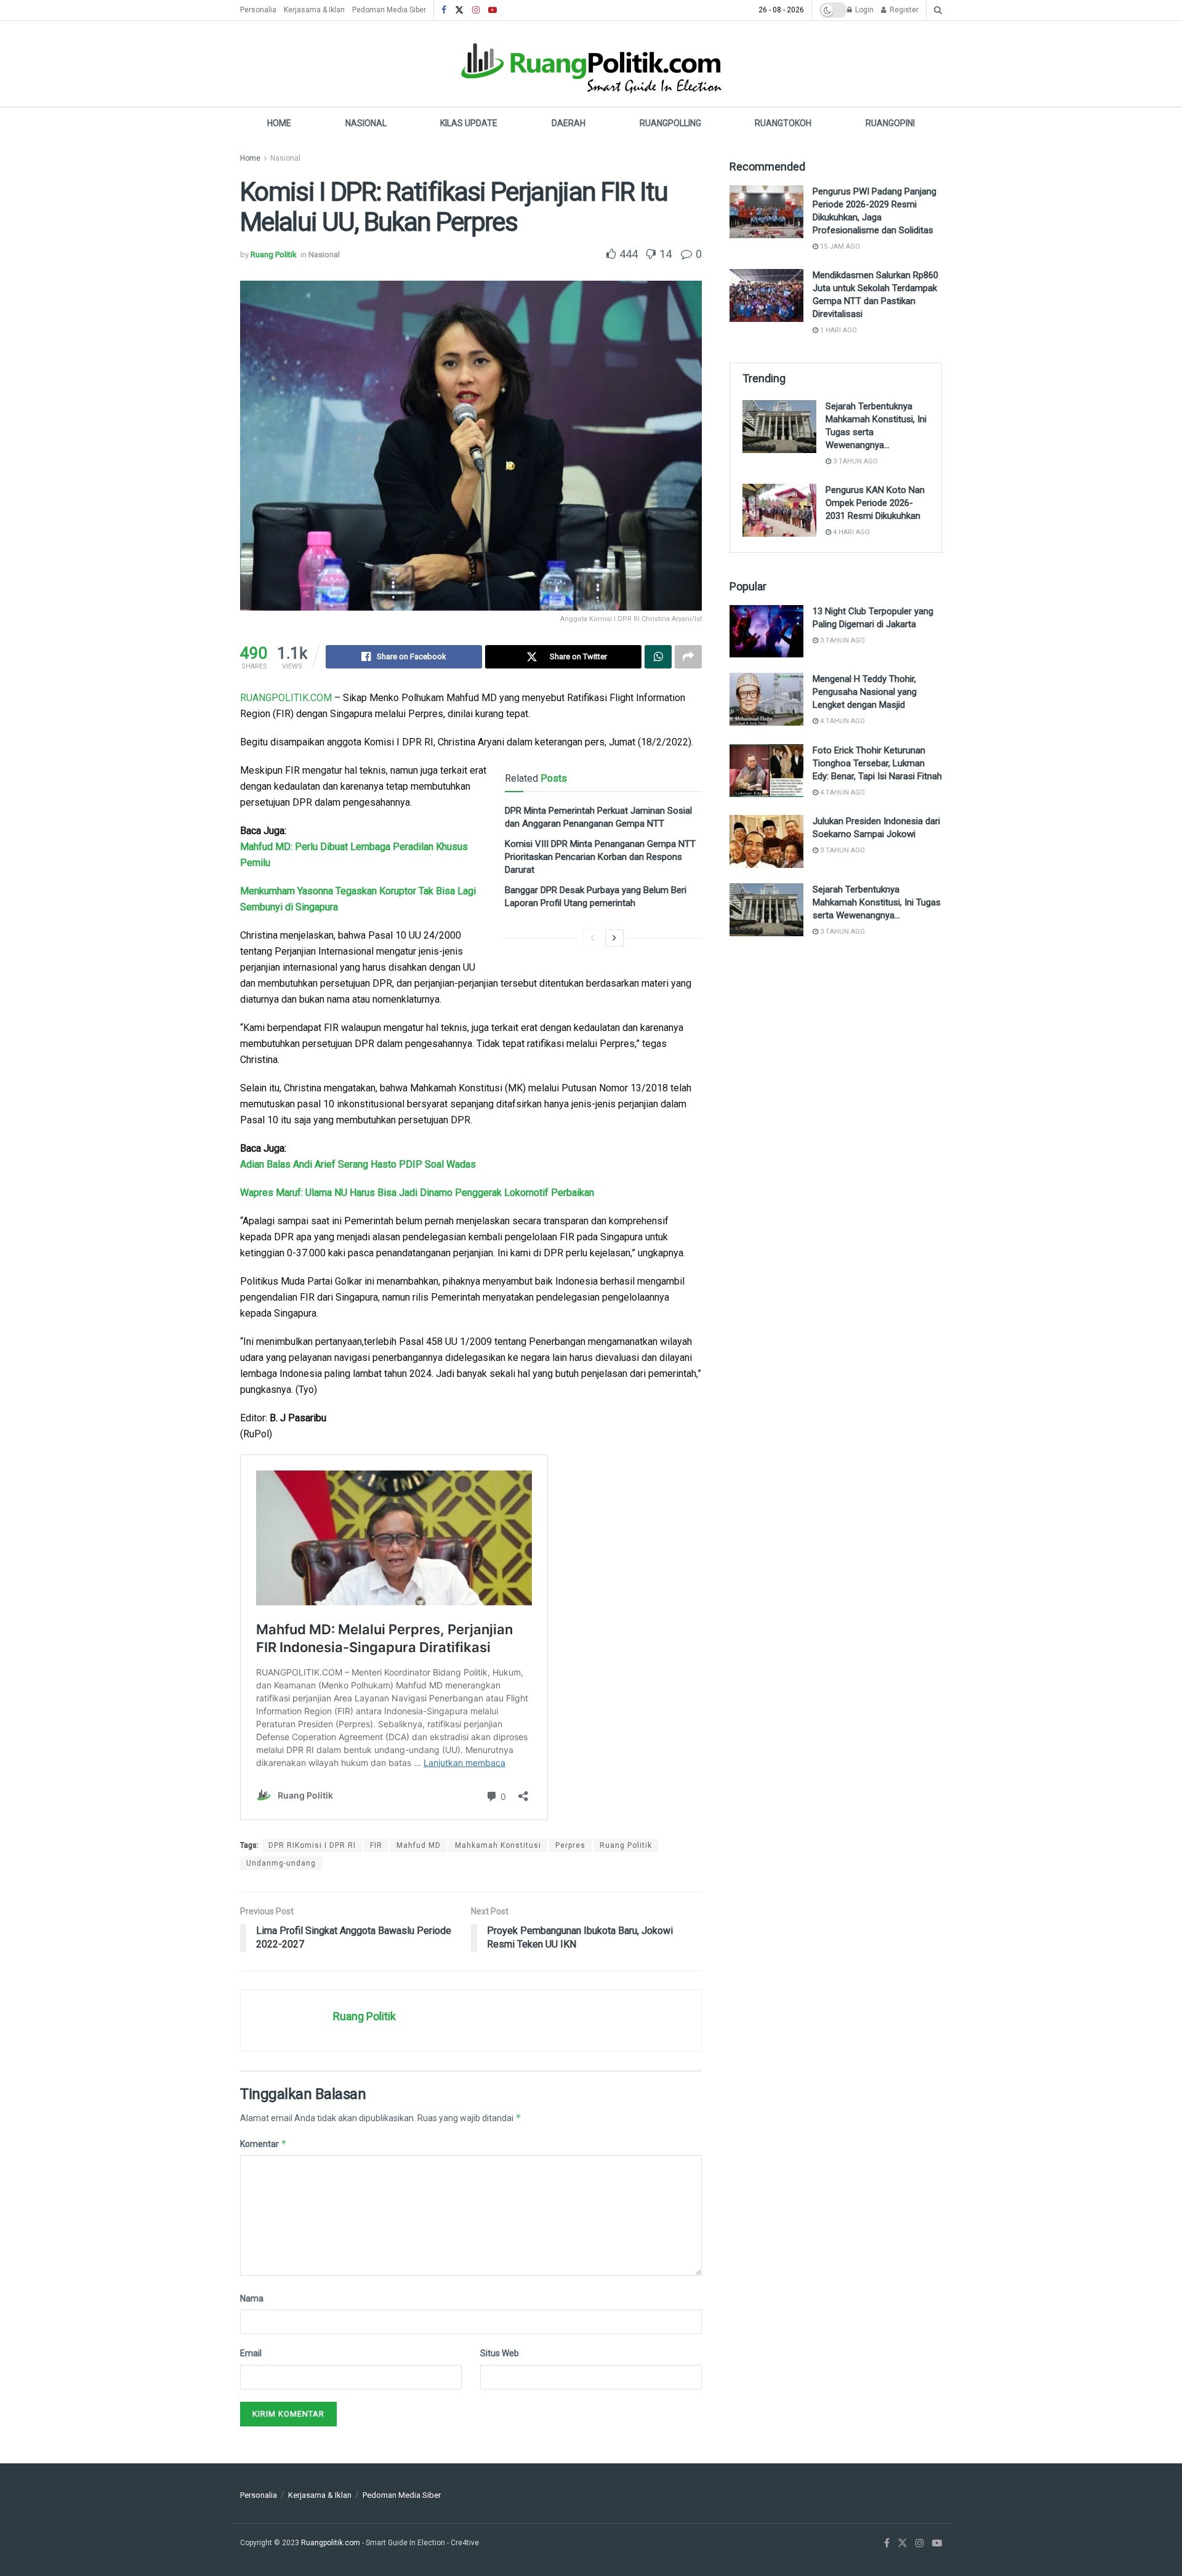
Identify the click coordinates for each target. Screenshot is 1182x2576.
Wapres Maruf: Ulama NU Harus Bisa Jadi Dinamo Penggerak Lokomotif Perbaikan (417, 1193)
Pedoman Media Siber (389, 10)
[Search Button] (938, 10)
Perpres (570, 1845)
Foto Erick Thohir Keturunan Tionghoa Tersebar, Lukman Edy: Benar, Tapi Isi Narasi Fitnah (877, 763)
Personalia (258, 10)
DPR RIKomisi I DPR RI (312, 1845)
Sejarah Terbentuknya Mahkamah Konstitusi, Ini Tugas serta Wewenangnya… (877, 902)
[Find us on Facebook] (444, 10)
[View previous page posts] (592, 938)
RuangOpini (890, 123)
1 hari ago (838, 330)
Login (863, 10)
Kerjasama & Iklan (314, 10)
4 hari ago (850, 532)
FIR (376, 1845)
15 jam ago (839, 247)
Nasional (366, 123)
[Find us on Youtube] (492, 10)
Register (903, 10)
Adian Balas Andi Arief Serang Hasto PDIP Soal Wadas (358, 1164)
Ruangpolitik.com (332, 2543)
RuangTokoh (783, 123)
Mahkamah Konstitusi (498, 1845)
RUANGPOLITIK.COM (286, 698)
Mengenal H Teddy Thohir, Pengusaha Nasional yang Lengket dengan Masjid (865, 692)
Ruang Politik (274, 255)
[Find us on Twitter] (459, 10)
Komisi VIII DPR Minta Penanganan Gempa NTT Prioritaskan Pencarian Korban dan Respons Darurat (600, 857)
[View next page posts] (614, 938)
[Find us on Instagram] (476, 10)
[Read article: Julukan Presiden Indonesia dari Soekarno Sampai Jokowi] (766, 841)
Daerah (569, 123)
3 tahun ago (854, 461)
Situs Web (500, 2353)
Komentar (263, 2144)
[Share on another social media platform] (688, 657)
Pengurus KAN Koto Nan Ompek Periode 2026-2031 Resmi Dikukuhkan (875, 503)
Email (251, 2353)
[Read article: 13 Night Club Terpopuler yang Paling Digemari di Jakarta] (766, 632)
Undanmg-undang (281, 1863)
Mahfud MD (419, 1845)
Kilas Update (469, 123)
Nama (252, 2298)
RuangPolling (670, 123)
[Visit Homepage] (591, 64)
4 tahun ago (842, 721)
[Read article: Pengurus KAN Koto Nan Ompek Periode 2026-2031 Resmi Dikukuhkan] (779, 510)
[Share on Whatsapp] (658, 657)
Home (279, 123)
